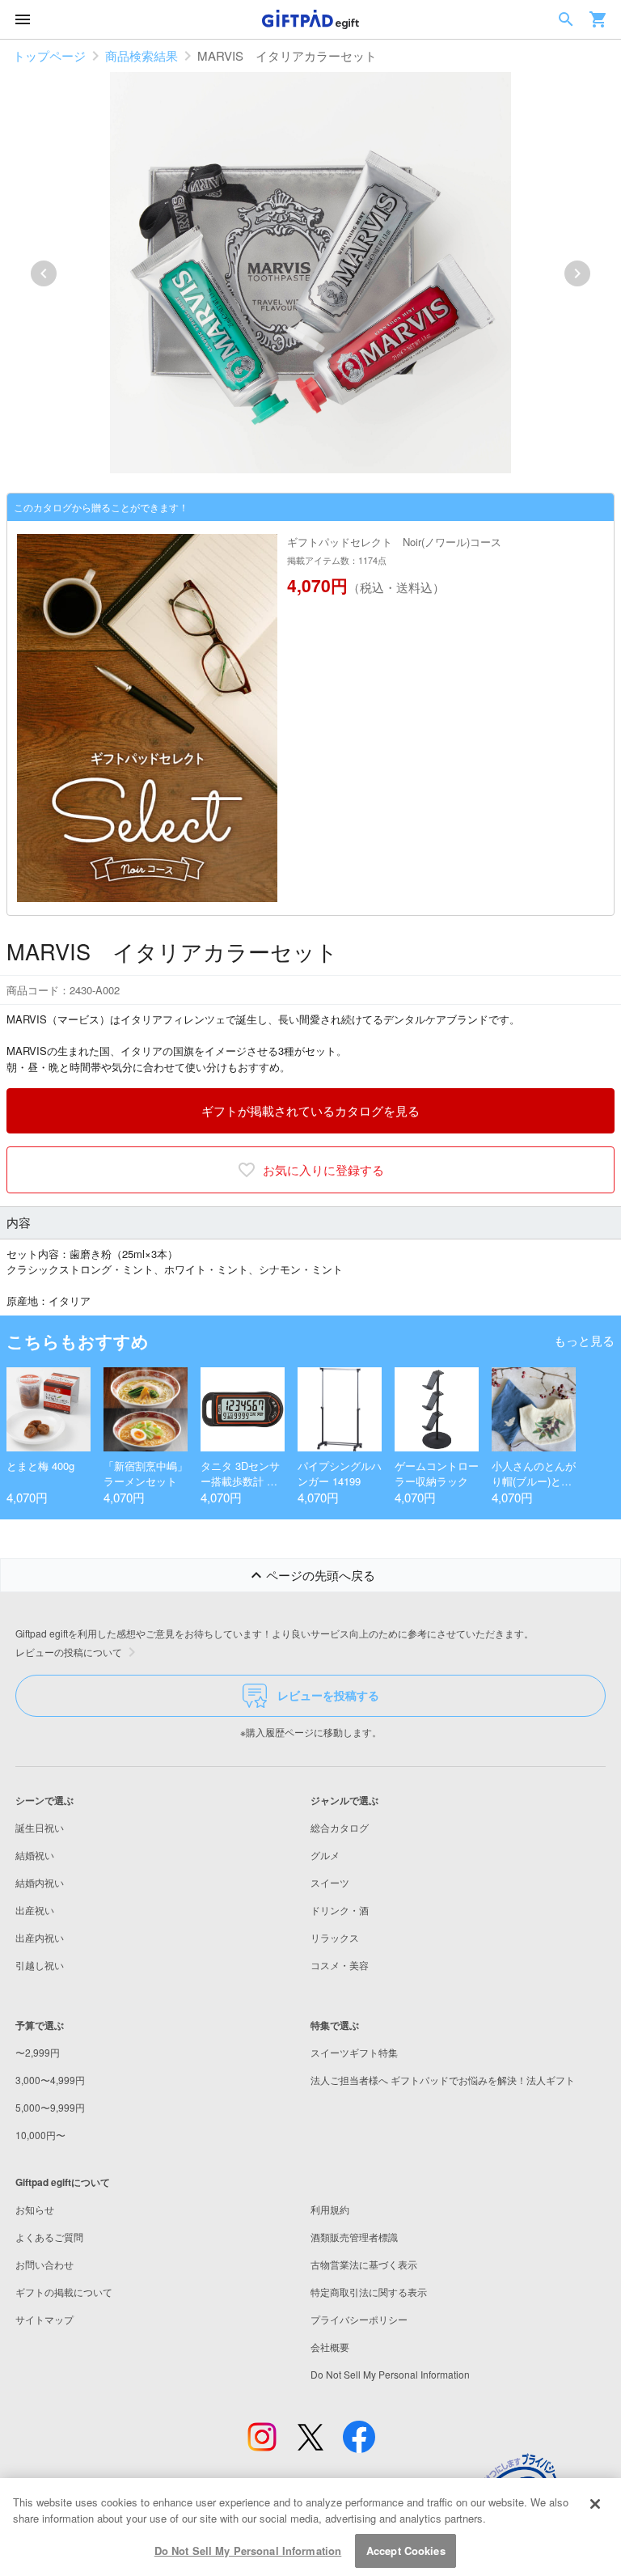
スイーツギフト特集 (354, 2052)
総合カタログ (340, 1827)
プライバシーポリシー (359, 2319)
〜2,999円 (38, 2052)
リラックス (335, 1937)
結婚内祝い (40, 1882)
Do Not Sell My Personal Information (248, 2551)
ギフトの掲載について (64, 2292)
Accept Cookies (406, 2551)
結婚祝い (35, 1855)
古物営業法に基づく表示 (364, 2264)
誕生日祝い (40, 1827)
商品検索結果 (142, 55)
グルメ (325, 1855)
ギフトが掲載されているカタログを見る (310, 1110)
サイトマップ (44, 2319)
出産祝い (35, 1910)
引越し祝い (40, 1965)
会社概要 (330, 2347)
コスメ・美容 (340, 1965)
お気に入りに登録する (323, 1169)
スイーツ (330, 1882)
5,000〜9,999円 (50, 2107)
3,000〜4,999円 (50, 2080)
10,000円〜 (40, 2135)
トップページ (49, 55)
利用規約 (330, 2209)
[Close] (595, 2504)
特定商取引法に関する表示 (369, 2292)
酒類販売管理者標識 (354, 2237)
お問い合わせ (44, 2264)
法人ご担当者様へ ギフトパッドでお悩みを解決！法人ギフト (443, 2080)
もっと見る (584, 1340)
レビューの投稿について (69, 1652)
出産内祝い (40, 1937)
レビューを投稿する (328, 1695)
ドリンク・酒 (340, 1910)
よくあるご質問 (49, 2237)
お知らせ (35, 2209)
